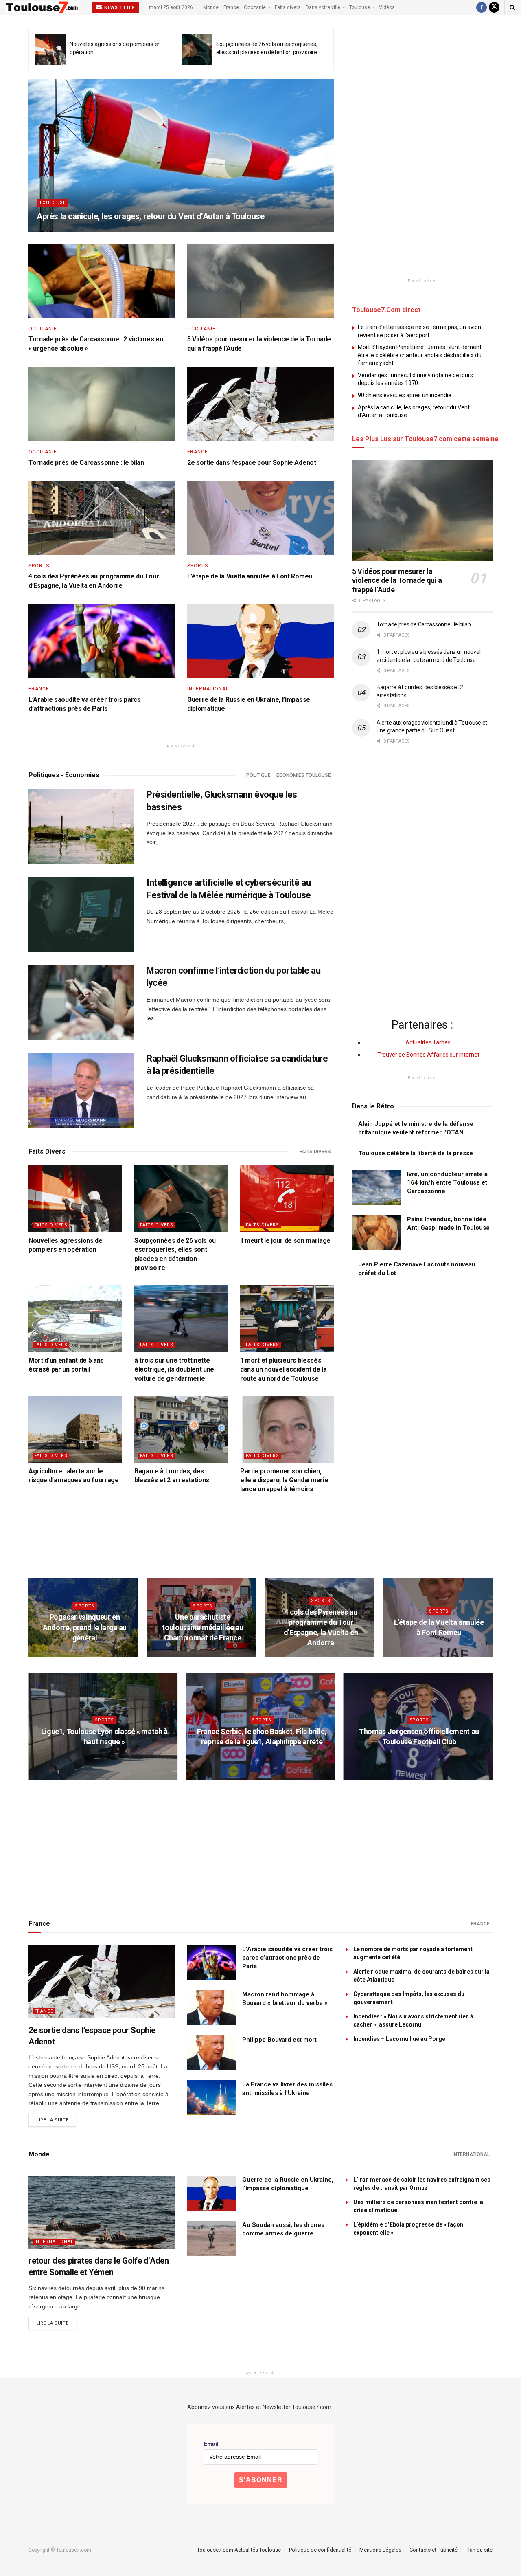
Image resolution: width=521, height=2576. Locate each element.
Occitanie (255, 7)
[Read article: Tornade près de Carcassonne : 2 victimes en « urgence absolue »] (102, 281)
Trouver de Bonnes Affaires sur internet (428, 1055)
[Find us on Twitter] (494, 7)
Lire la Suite (56, 2120)
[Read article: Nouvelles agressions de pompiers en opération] (50, 49)
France (231, 7)
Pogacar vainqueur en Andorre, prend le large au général (85, 1627)
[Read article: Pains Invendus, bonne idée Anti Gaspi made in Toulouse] (377, 1233)
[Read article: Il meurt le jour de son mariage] (287, 1198)
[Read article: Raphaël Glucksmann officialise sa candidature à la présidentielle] (81, 1090)
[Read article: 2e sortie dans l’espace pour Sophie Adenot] (260, 404)
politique (258, 775)
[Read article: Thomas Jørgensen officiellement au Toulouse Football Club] (418, 1726)
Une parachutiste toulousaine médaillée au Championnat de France (202, 1627)
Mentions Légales (380, 2550)
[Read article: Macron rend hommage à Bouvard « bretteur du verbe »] (212, 2008)
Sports (39, 566)
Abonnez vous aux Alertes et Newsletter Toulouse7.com (259, 2407)
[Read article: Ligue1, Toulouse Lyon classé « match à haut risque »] (103, 1726)
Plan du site (479, 2550)
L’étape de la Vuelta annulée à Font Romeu (250, 576)
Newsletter (119, 8)
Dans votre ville (323, 7)
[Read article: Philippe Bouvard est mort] (212, 2053)
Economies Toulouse (304, 775)
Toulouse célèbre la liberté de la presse (416, 1153)
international (208, 689)
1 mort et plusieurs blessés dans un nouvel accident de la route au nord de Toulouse (283, 1369)
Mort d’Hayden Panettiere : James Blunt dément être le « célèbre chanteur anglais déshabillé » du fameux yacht (420, 355)
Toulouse (360, 7)
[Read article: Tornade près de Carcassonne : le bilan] (102, 404)
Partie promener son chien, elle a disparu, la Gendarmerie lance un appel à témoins (284, 1480)
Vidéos (387, 7)
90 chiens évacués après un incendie (405, 395)
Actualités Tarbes (429, 1042)
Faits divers (288, 7)
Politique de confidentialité (320, 2550)
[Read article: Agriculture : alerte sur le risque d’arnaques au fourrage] (75, 1429)
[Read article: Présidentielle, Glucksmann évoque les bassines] (81, 826)
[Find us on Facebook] (482, 7)
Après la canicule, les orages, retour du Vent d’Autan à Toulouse (150, 216)
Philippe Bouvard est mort (279, 2040)
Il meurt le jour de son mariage (285, 1241)
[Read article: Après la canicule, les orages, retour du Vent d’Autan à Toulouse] (181, 156)
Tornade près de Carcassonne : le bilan (86, 463)
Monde (211, 7)
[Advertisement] (422, 150)
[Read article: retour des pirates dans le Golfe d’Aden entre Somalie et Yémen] (102, 2212)
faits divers (315, 1152)
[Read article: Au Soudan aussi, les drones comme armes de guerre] (212, 2238)
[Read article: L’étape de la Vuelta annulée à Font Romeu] (260, 518)
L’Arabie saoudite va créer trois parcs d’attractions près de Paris (287, 1958)
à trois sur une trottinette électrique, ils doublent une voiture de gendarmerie (174, 1369)
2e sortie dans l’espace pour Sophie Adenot (252, 463)
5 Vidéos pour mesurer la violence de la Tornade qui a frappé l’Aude (397, 580)
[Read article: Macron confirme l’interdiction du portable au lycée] (81, 1002)
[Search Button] (512, 7)
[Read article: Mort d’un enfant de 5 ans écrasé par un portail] (75, 1318)
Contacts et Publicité (433, 2550)
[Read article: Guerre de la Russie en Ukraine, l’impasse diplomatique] (260, 641)
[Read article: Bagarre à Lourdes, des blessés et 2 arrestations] (181, 1429)
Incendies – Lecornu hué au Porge (399, 2039)
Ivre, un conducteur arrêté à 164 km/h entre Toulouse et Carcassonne (447, 1182)
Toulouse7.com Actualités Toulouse (239, 2550)
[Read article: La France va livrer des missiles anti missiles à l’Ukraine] (212, 2098)
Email (211, 2444)
